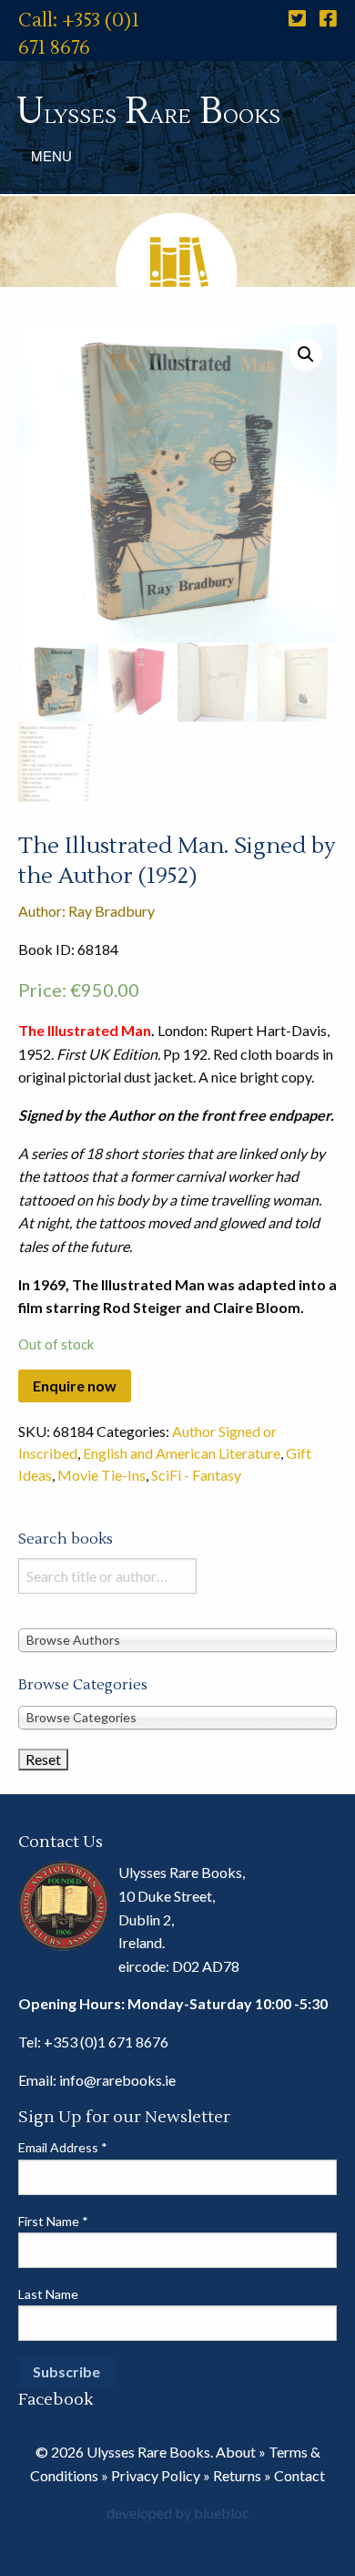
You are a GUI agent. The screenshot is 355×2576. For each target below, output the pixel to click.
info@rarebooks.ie (117, 2080)
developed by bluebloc (178, 2513)
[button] (306, 354)
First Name (53, 2221)
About (236, 2452)
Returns (237, 2475)
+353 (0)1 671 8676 (106, 2042)
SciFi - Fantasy (196, 1475)
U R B (148, 112)
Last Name (48, 2294)
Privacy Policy (156, 2475)
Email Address (63, 2147)
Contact (299, 2475)
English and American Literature (182, 1453)
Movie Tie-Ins (101, 1475)
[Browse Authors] (177, 1639)
